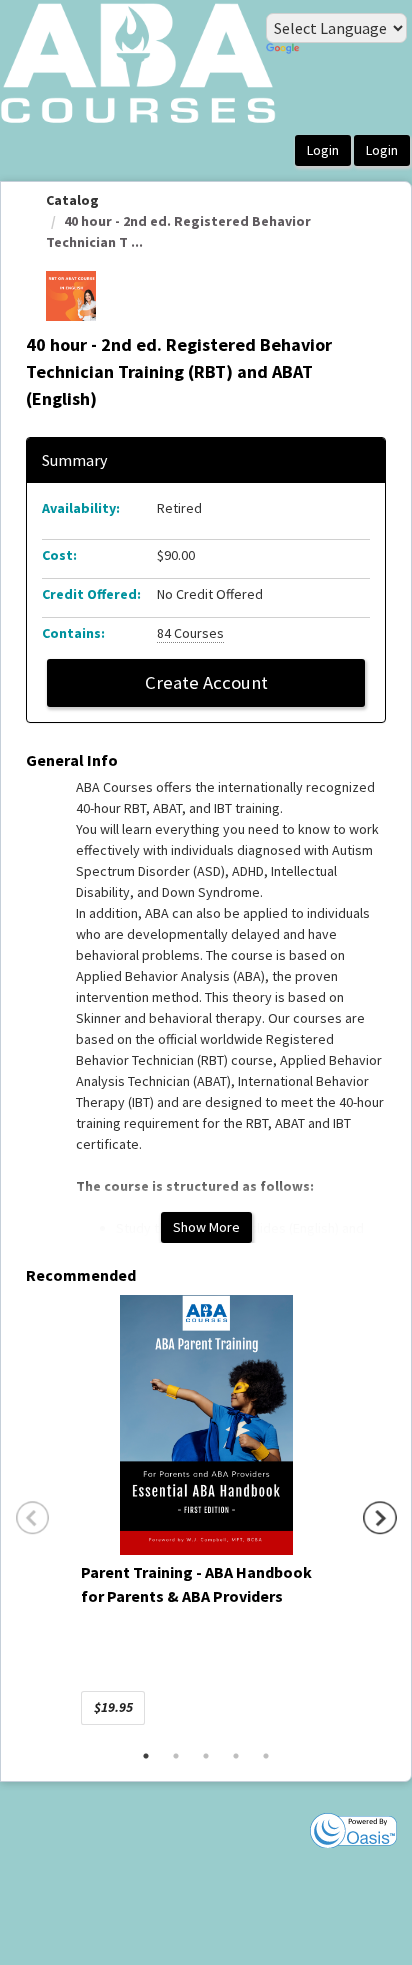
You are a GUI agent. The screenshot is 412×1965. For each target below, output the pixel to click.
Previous (33, 1518)
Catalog (72, 200)
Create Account (206, 682)
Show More (206, 1227)
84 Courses (190, 633)
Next (380, 1518)
